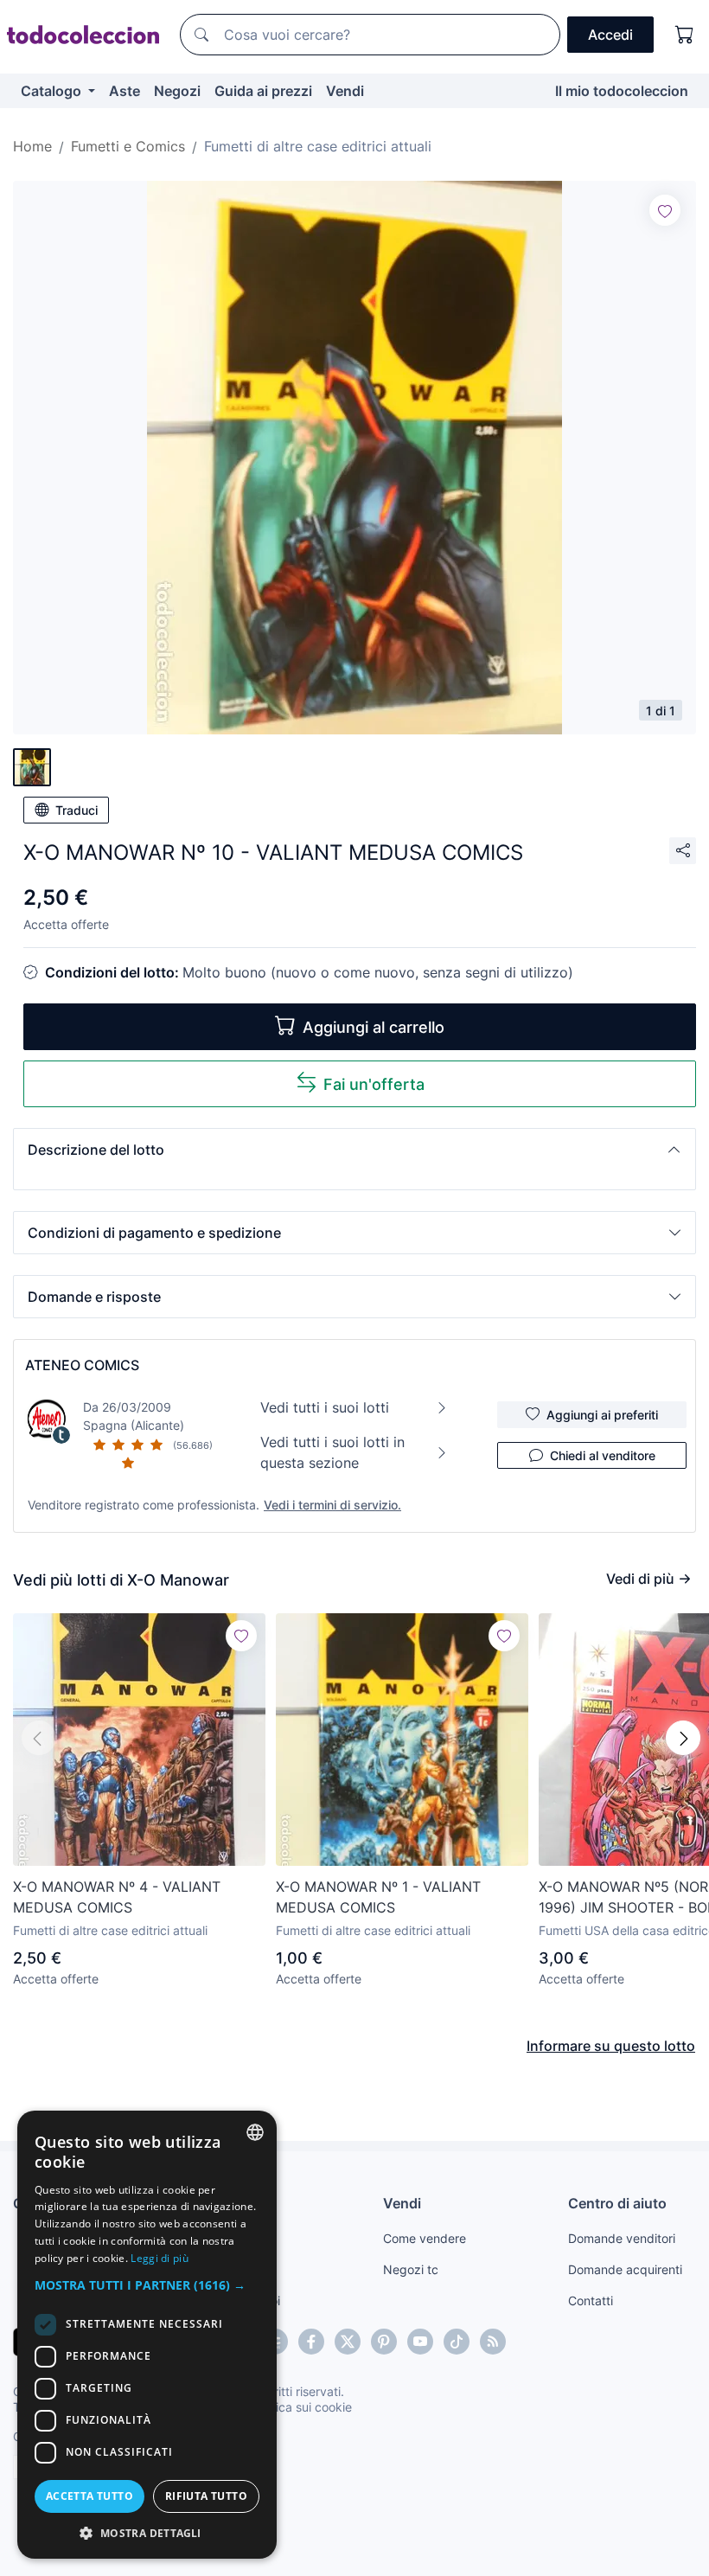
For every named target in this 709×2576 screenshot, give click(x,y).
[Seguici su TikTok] (457, 2342)
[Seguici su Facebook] (311, 2342)
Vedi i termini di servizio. (332, 1505)
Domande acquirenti (625, 2269)
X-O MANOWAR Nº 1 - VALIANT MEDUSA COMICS (378, 1897)
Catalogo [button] (53, 91)
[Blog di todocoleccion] (493, 2342)
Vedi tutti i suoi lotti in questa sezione (332, 1452)
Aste (125, 91)
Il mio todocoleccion (622, 91)
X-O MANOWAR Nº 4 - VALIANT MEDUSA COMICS (117, 1897)
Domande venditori (622, 2238)
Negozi (177, 91)
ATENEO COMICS (82, 1365)
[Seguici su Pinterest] (384, 2342)
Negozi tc (411, 2269)
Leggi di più (160, 2258)
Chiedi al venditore (603, 1455)
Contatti (591, 2300)
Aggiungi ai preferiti (602, 1415)
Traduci (77, 810)
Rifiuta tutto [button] (206, 2496)
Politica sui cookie (302, 2407)
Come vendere (425, 2238)
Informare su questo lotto (611, 2046)
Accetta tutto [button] (89, 2496)
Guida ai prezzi (263, 91)
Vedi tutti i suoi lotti (325, 1407)
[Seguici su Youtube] (420, 2342)
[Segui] (665, 210)
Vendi (345, 91)
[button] (354, 1150)
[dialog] (147, 2335)
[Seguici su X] (348, 2342)
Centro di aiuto (617, 2203)
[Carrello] (685, 35)
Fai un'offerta (374, 1084)
